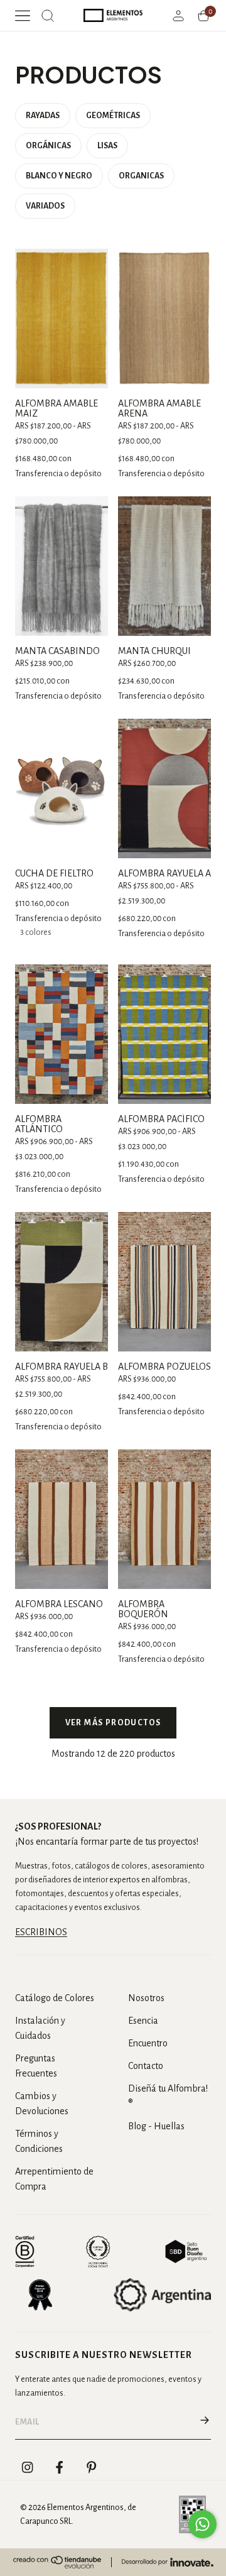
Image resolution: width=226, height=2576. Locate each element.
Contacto (146, 2066)
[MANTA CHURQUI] (164, 566)
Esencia (143, 2021)
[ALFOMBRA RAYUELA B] (62, 1282)
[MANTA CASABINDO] (62, 566)
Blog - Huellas (156, 2126)
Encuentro (148, 2043)
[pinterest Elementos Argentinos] (92, 2467)
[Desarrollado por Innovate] (168, 2562)
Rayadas (43, 116)
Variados (45, 206)
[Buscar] (48, 16)
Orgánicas (48, 146)
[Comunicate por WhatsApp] (202, 2524)
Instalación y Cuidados (40, 2028)
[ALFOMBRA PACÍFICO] (164, 1034)
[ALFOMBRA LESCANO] (62, 1519)
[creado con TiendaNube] (57, 2562)
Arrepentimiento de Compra (54, 2179)
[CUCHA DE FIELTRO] (62, 789)
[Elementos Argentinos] (113, 15)
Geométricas (113, 116)
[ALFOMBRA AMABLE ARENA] (164, 319)
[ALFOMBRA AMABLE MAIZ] (62, 319)
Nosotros (146, 1998)
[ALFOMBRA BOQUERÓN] (164, 1519)
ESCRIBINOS (41, 1932)
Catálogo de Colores (55, 1998)
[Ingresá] (178, 16)
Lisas (107, 146)
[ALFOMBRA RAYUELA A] (164, 789)
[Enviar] (205, 2422)
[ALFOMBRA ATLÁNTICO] (62, 1034)
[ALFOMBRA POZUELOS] (164, 1282)
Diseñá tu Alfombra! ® (168, 2096)
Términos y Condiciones (39, 2141)
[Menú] (23, 16)
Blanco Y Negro (59, 176)
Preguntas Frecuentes (36, 2066)
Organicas (141, 176)
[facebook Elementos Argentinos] (60, 2467)
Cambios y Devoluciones (42, 2104)
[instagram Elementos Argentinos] (28, 2467)
